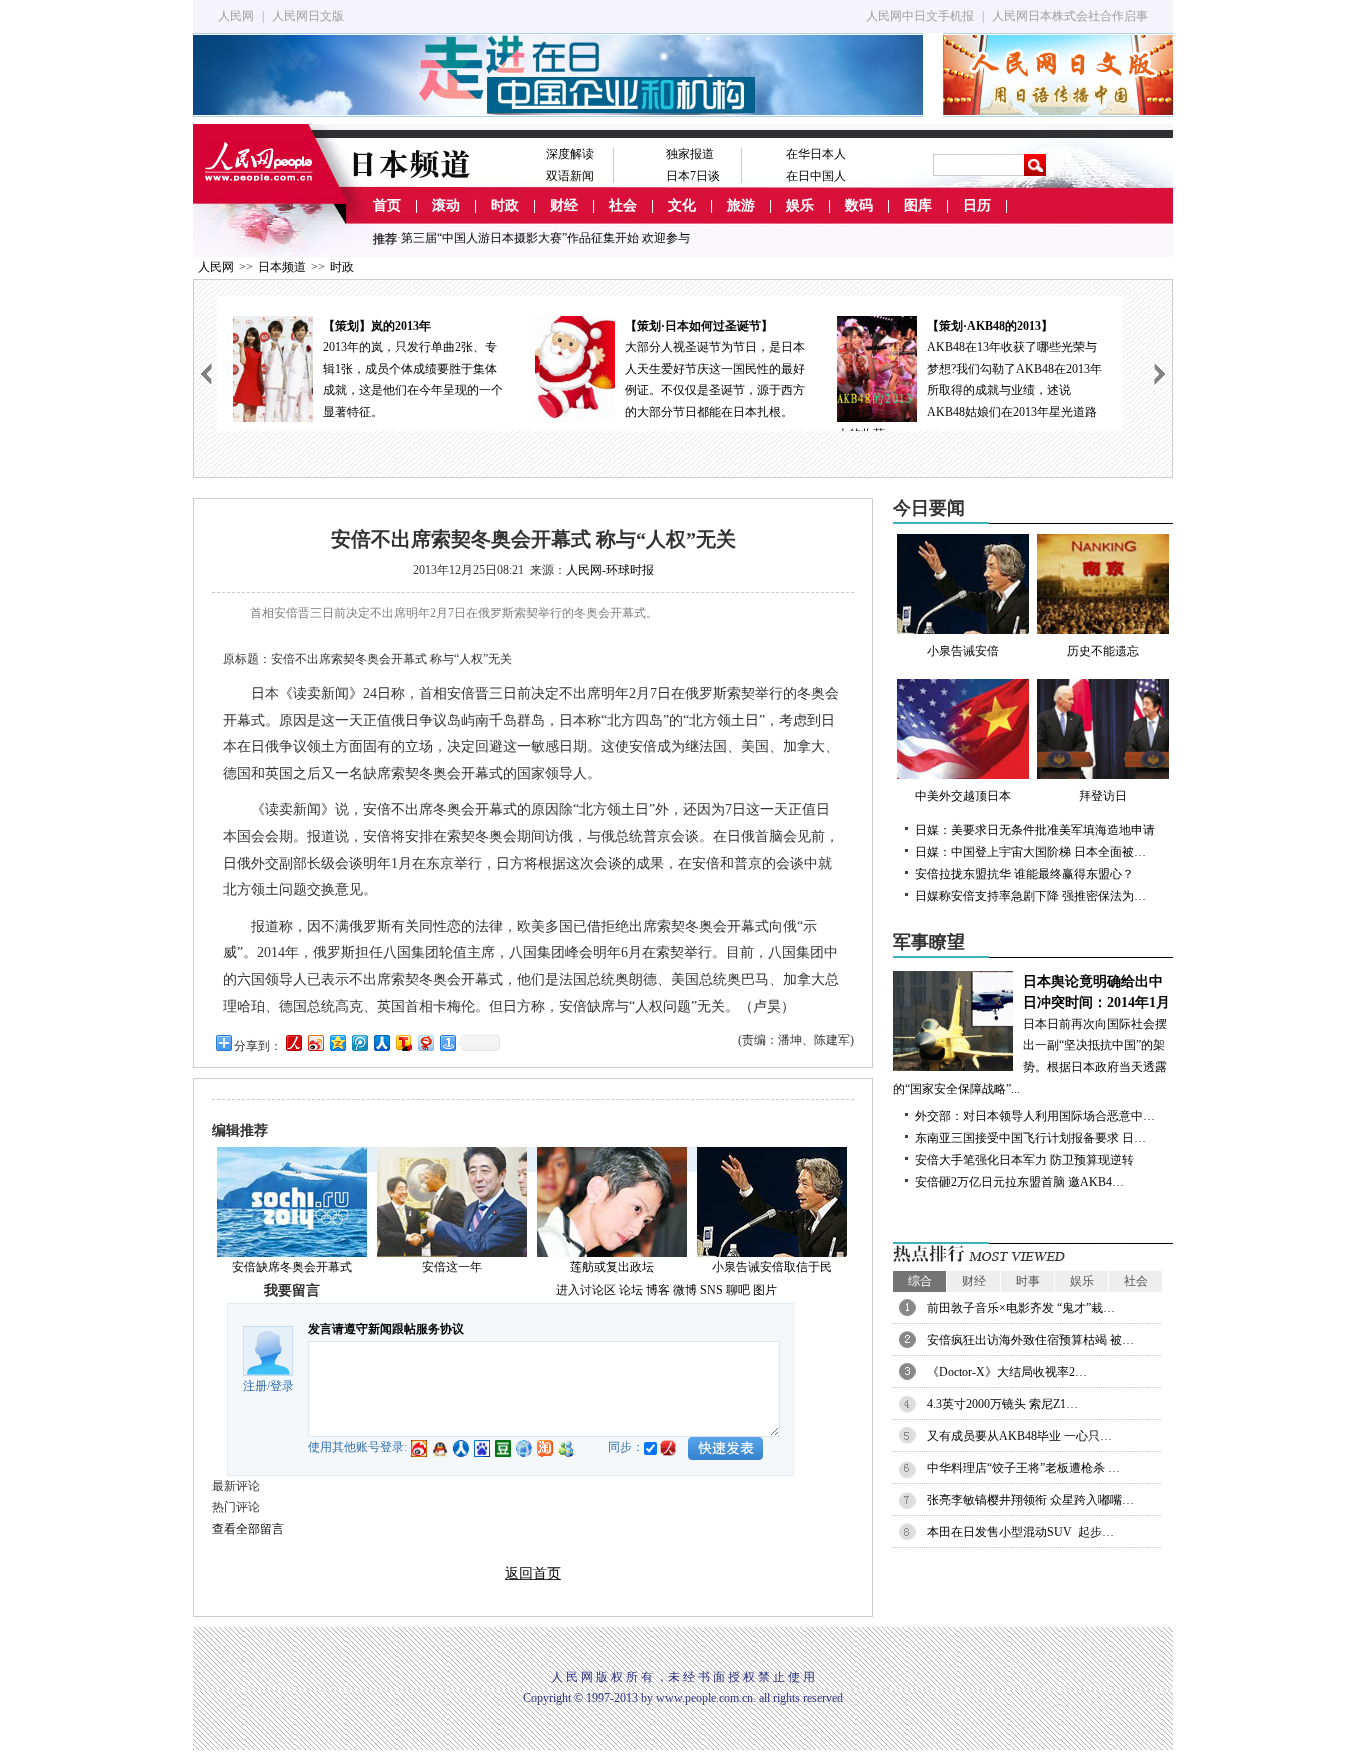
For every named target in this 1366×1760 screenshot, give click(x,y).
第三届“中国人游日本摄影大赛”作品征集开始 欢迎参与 (545, 238)
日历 (977, 205)
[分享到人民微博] (293, 1042)
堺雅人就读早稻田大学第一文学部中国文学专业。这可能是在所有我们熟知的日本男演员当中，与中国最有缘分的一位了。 (1018, 369)
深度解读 (570, 154)
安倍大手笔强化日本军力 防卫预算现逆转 (1024, 1160)
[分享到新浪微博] (315, 1042)
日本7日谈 (693, 176)
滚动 (446, 205)
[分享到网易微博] (425, 1042)
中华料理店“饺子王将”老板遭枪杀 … (1023, 1468)
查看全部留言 (248, 1529)
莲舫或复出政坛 (612, 1267)
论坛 (631, 1290)
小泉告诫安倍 (963, 651)
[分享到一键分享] (447, 1042)
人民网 (236, 16)
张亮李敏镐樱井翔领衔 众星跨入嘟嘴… (1030, 1500)
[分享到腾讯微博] (359, 1042)
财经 (564, 205)
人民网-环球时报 (610, 570)
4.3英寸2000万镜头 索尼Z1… (1002, 1404)
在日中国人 (816, 176)
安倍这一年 (452, 1267)
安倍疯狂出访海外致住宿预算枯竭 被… (1030, 1340)
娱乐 (800, 205)
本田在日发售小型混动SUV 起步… (1020, 1532)
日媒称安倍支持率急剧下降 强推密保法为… (1030, 896)
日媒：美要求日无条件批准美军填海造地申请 (1035, 830)
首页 (387, 205)
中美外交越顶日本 (963, 796)
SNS (711, 1290)
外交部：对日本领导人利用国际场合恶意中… (1035, 1116)
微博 (685, 1290)
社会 (623, 205)
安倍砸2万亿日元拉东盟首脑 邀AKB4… (1019, 1182)
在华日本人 (816, 154)
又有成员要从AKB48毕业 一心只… (1019, 1436)
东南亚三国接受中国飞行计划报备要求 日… (1030, 1138)
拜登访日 (1103, 796)
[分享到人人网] (381, 1042)
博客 (658, 1290)
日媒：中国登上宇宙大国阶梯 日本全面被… (1030, 852)
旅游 (741, 205)
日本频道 (282, 267)
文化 (682, 205)
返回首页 (533, 1573)
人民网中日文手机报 (920, 16)
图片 (765, 1290)
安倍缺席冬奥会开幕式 (292, 1267)
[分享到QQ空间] (337, 1042)
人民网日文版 (308, 16)
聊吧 (738, 1290)
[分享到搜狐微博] (403, 1042)
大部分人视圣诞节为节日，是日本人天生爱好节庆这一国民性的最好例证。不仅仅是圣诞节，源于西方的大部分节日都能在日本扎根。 (414, 369)
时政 (505, 205)
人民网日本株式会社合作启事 (1070, 16)
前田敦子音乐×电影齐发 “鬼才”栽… (1021, 1308)
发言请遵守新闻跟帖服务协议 (386, 1329)
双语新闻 (570, 176)
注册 (255, 1386)
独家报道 (690, 154)
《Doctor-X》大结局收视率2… (1007, 1372)
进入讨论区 (586, 1290)
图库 (918, 205)
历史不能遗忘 (1103, 651)
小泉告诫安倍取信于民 (772, 1267)
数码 (859, 205)
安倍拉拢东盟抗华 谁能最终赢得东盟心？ (1024, 874)
